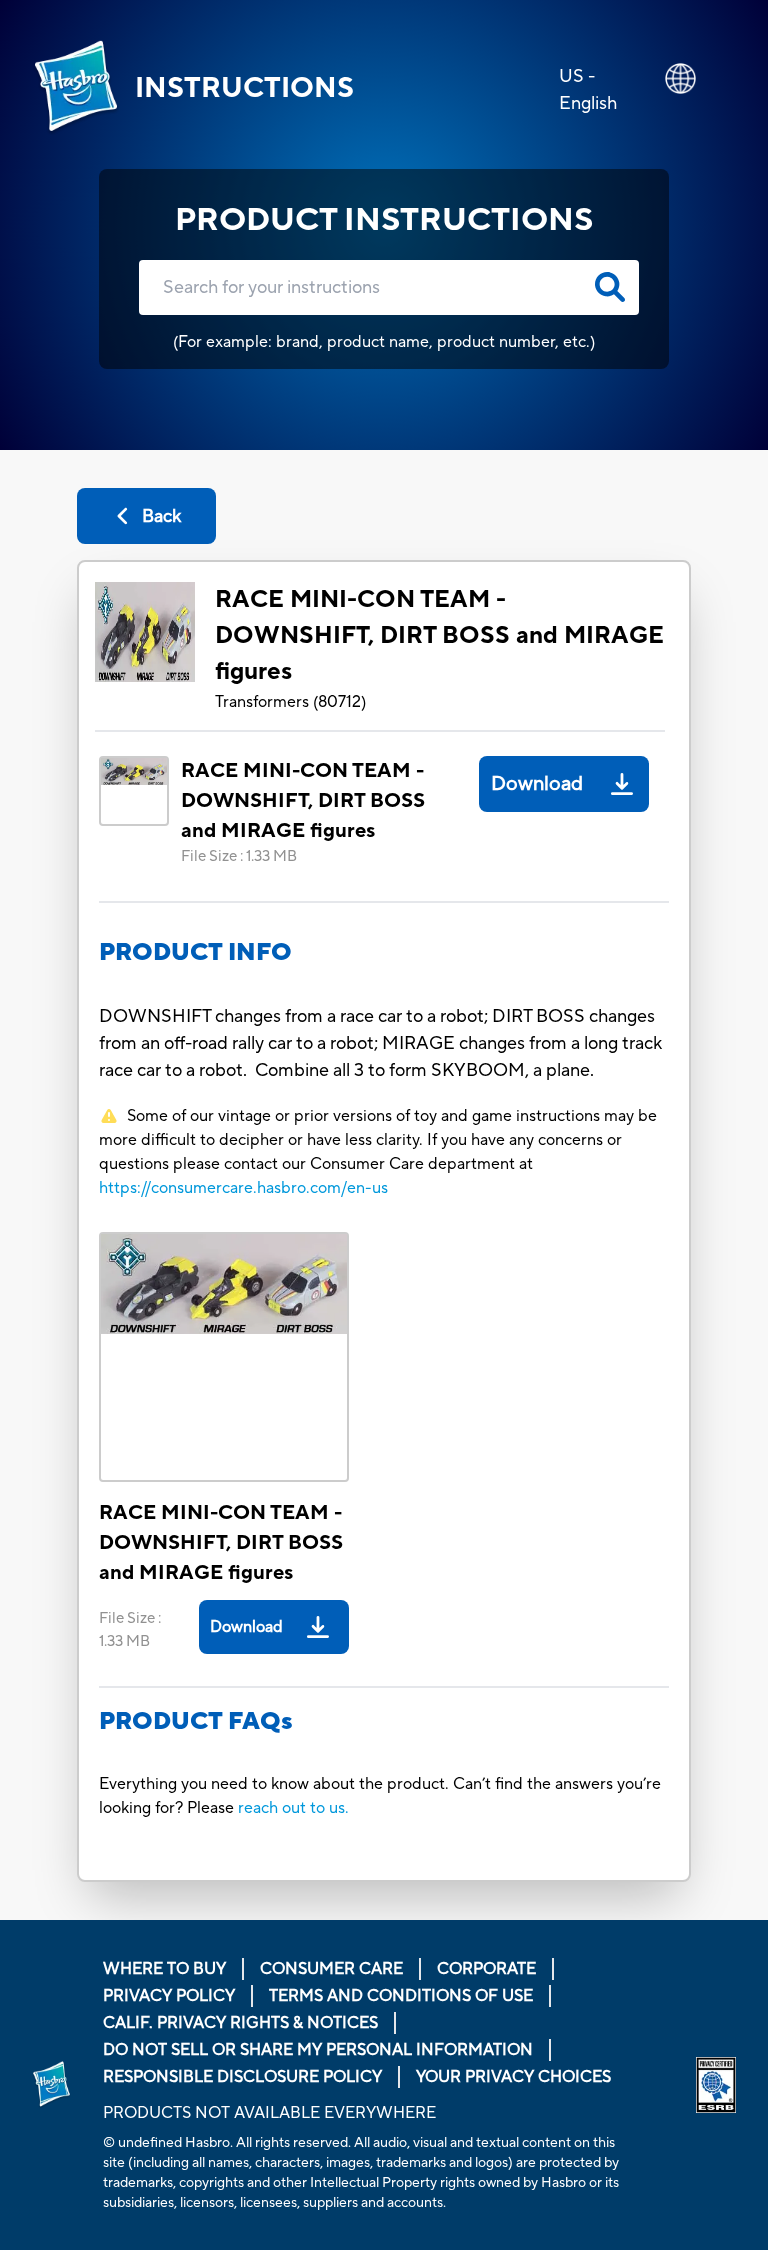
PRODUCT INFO (195, 952)
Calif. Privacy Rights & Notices (240, 2023)
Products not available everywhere (269, 2113)
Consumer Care (331, 1969)
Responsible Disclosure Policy (242, 2077)
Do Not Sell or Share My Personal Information (318, 2050)
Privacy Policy (169, 1996)
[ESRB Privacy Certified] (716, 2085)
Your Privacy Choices (513, 2077)
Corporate (486, 1969)
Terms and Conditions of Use (401, 1996)
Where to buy (164, 1969)
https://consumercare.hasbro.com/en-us (243, 1188)
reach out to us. (293, 1808)
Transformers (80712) (290, 702)
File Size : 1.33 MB (239, 856)
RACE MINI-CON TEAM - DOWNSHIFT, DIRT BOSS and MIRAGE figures (439, 635)
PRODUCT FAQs (196, 1721)
